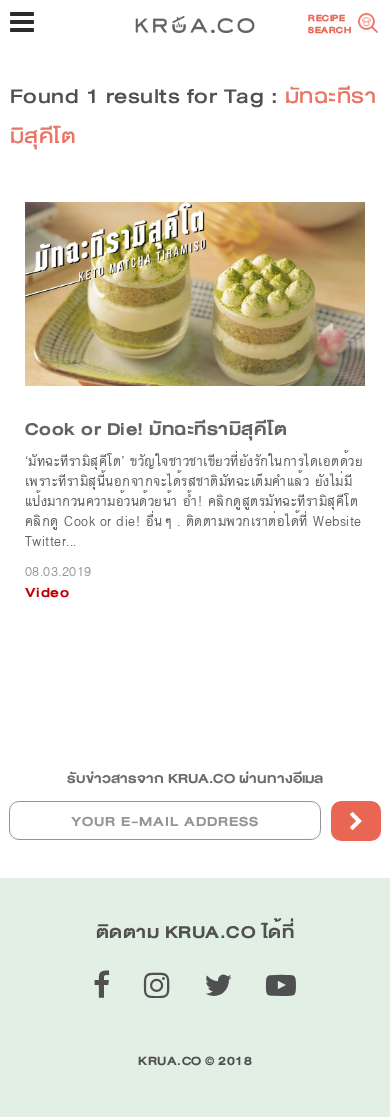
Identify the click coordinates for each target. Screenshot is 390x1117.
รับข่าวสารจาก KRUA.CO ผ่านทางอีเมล (195, 778)
